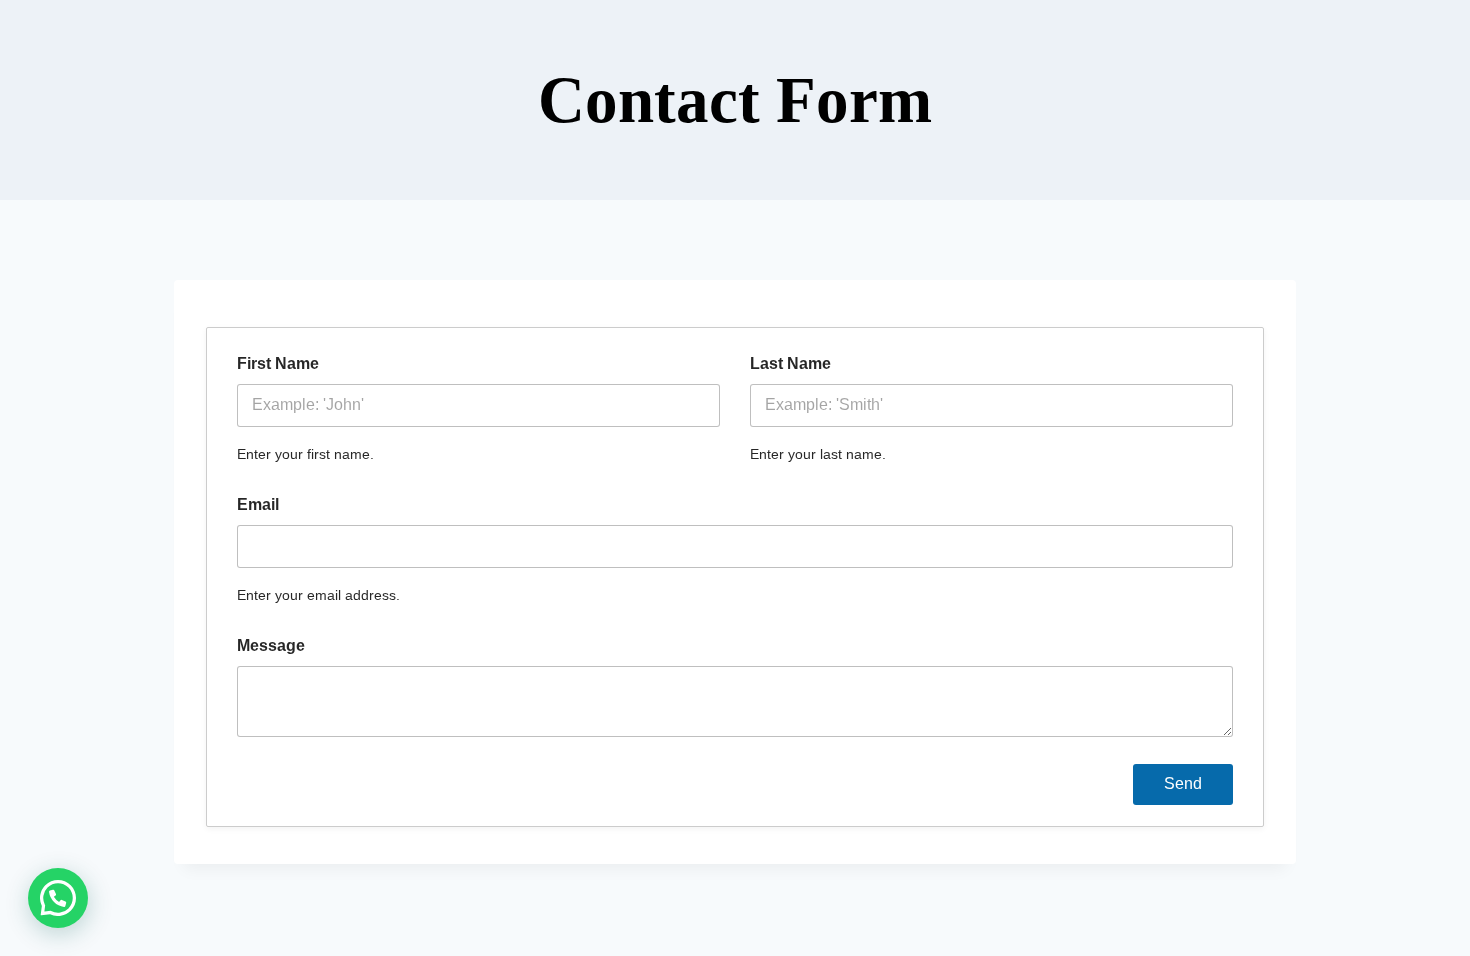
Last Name (790, 363)
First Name (278, 363)
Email (258, 504)
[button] (58, 898)
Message (271, 645)
